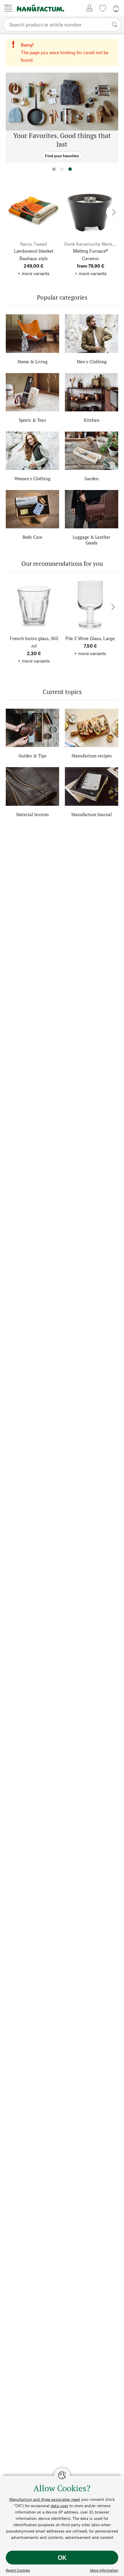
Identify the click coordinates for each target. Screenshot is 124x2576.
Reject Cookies (18, 2570)
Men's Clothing (92, 362)
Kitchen (92, 420)
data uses (60, 2506)
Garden (92, 478)
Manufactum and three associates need (45, 2499)
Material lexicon (32, 814)
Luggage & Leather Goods (92, 540)
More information (104, 2570)
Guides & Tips (32, 756)
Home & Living (33, 362)
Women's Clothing (32, 478)
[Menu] (8, 8)
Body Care (32, 537)
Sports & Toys (32, 420)
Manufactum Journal (92, 814)
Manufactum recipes (92, 756)
